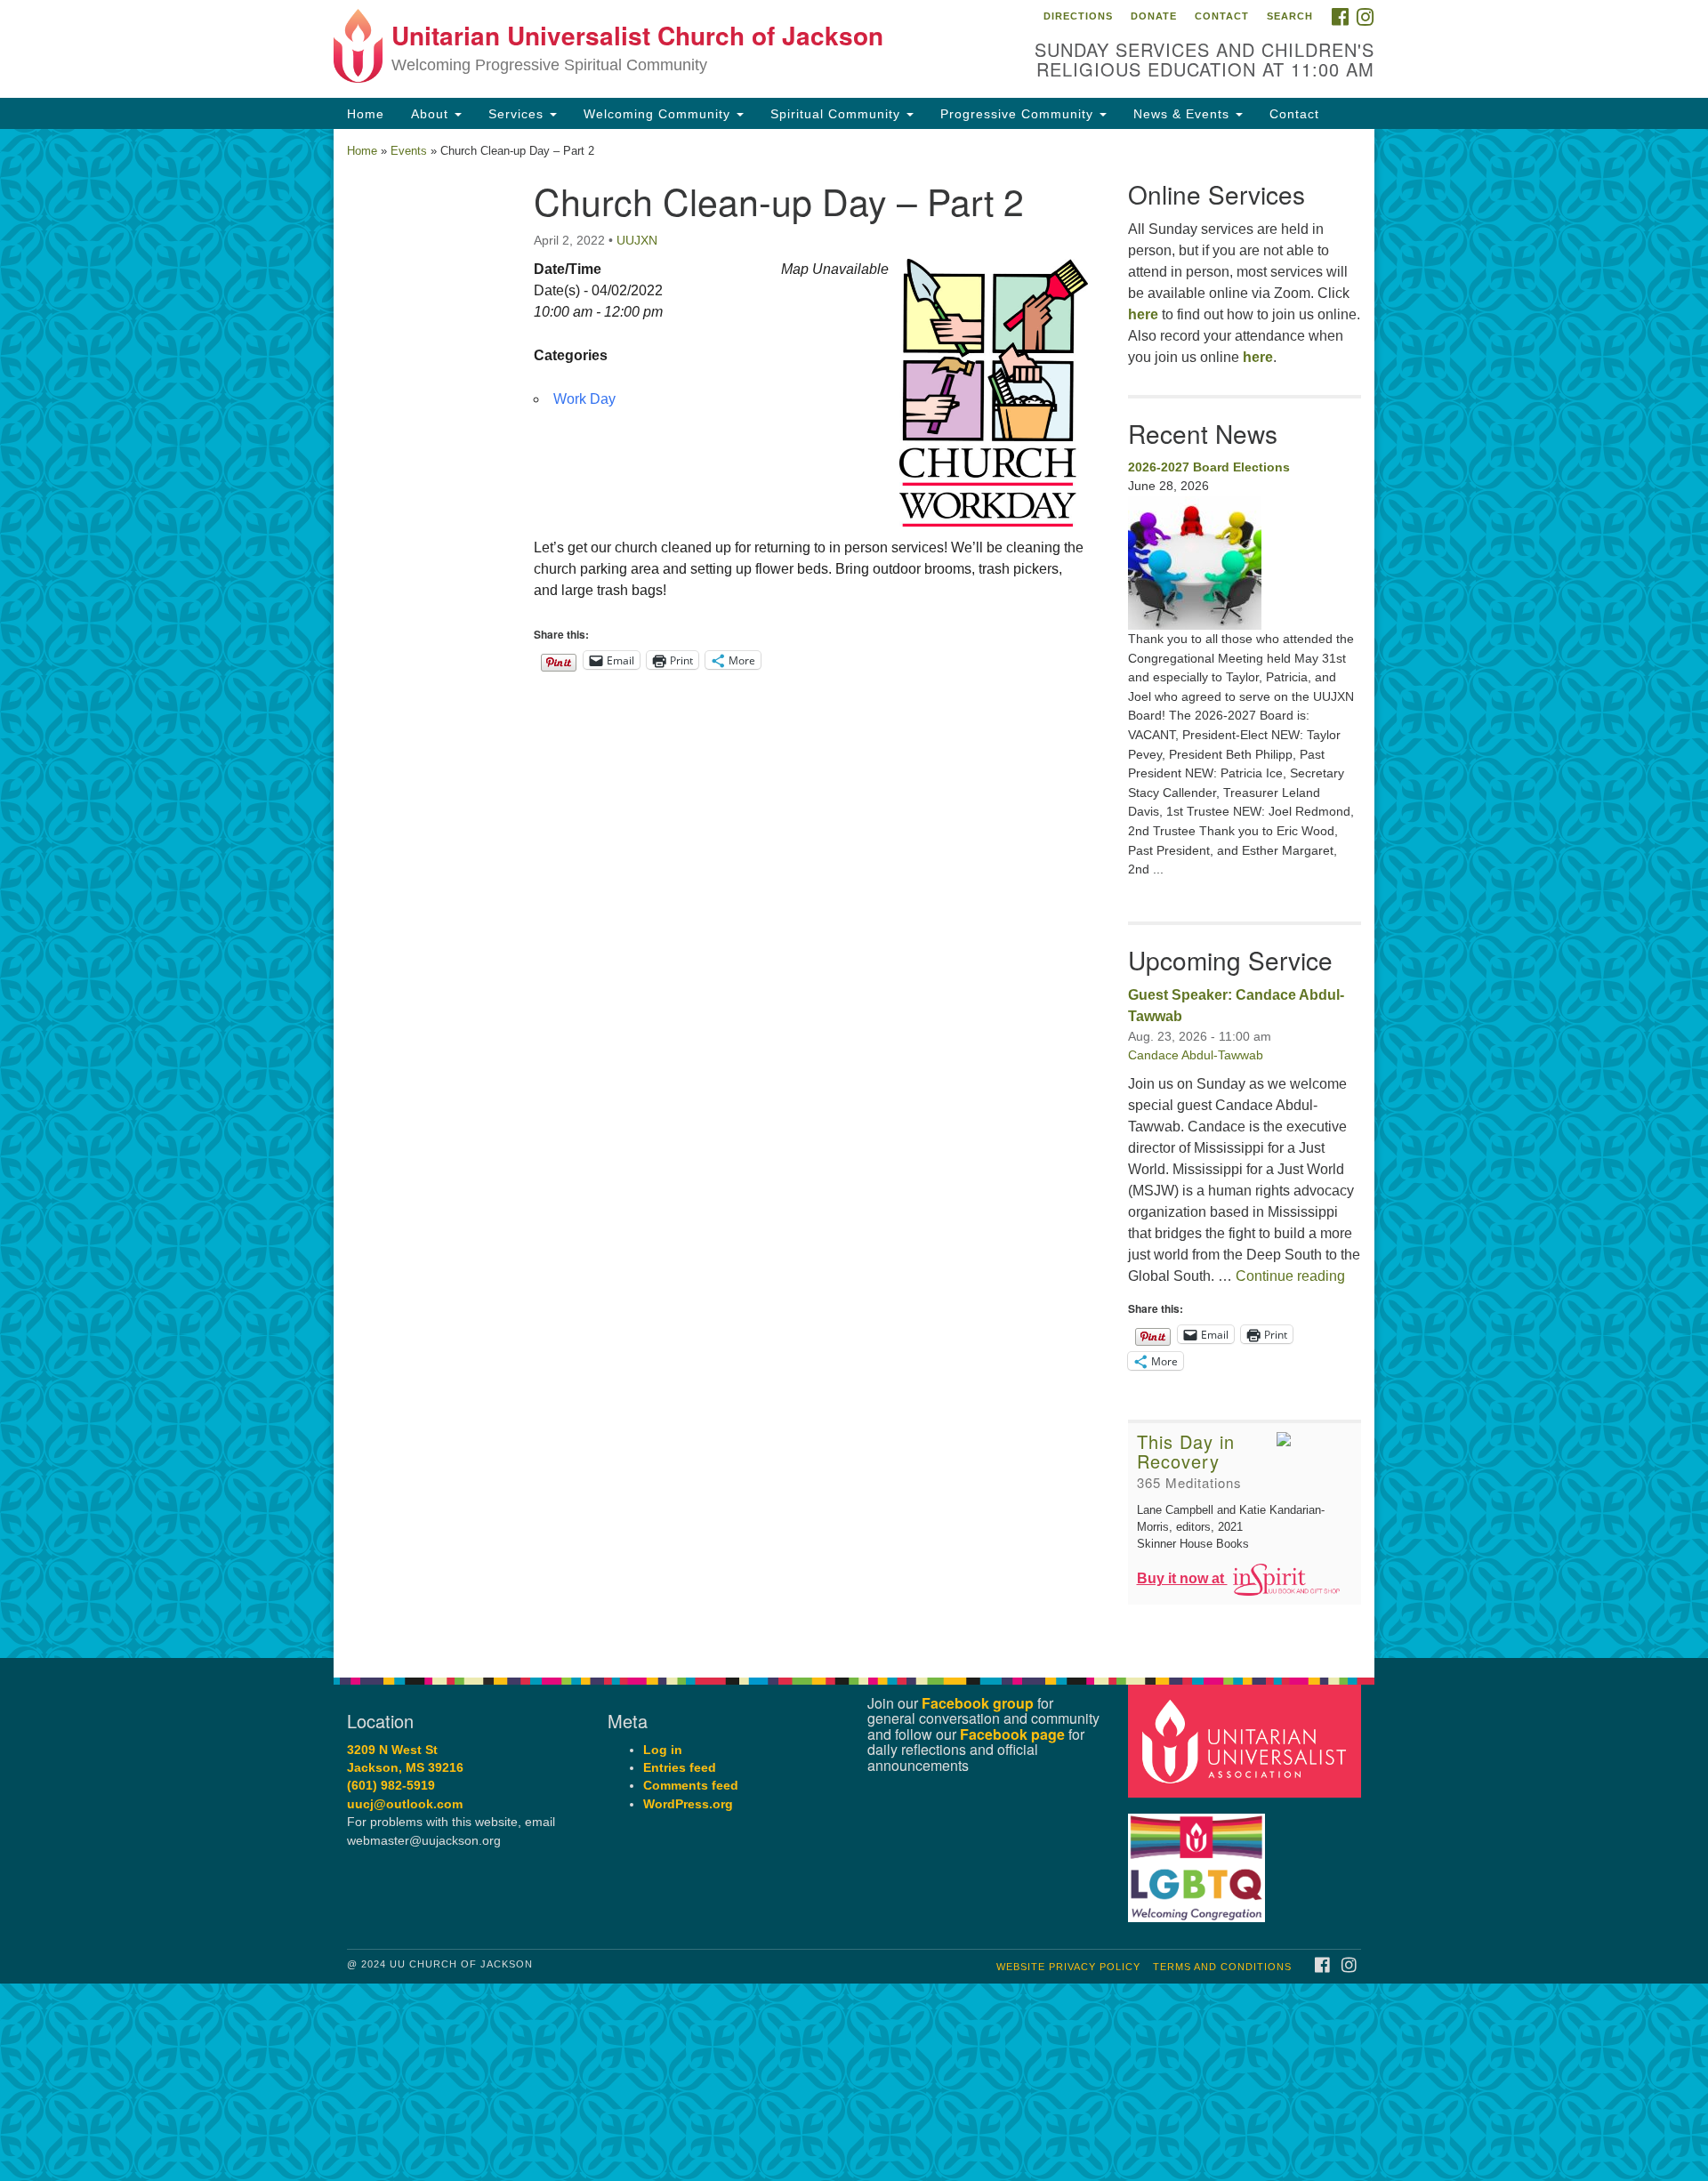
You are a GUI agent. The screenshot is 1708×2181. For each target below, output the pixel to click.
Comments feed (691, 1786)
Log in (663, 1750)
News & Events (1184, 114)
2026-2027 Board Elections (1209, 467)
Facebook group (978, 1703)
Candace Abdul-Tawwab (1196, 1055)
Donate (1154, 16)
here (1143, 314)
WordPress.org (688, 1804)
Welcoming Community (659, 114)
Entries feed (680, 1768)
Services (518, 114)
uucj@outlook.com (405, 1804)
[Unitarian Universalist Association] (1247, 1740)
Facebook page (1012, 1734)
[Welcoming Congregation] (1199, 1859)
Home (366, 114)
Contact (1222, 16)
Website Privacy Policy (1068, 1967)
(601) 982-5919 (391, 1786)
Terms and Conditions (1222, 1967)
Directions (1078, 16)
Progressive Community (1019, 114)
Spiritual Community (838, 114)
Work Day (584, 399)
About (432, 114)
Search (1290, 16)
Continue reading (1290, 1276)
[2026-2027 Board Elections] (1245, 563)
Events (409, 151)
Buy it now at (1182, 1578)
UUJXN (637, 240)
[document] (854, 893)
